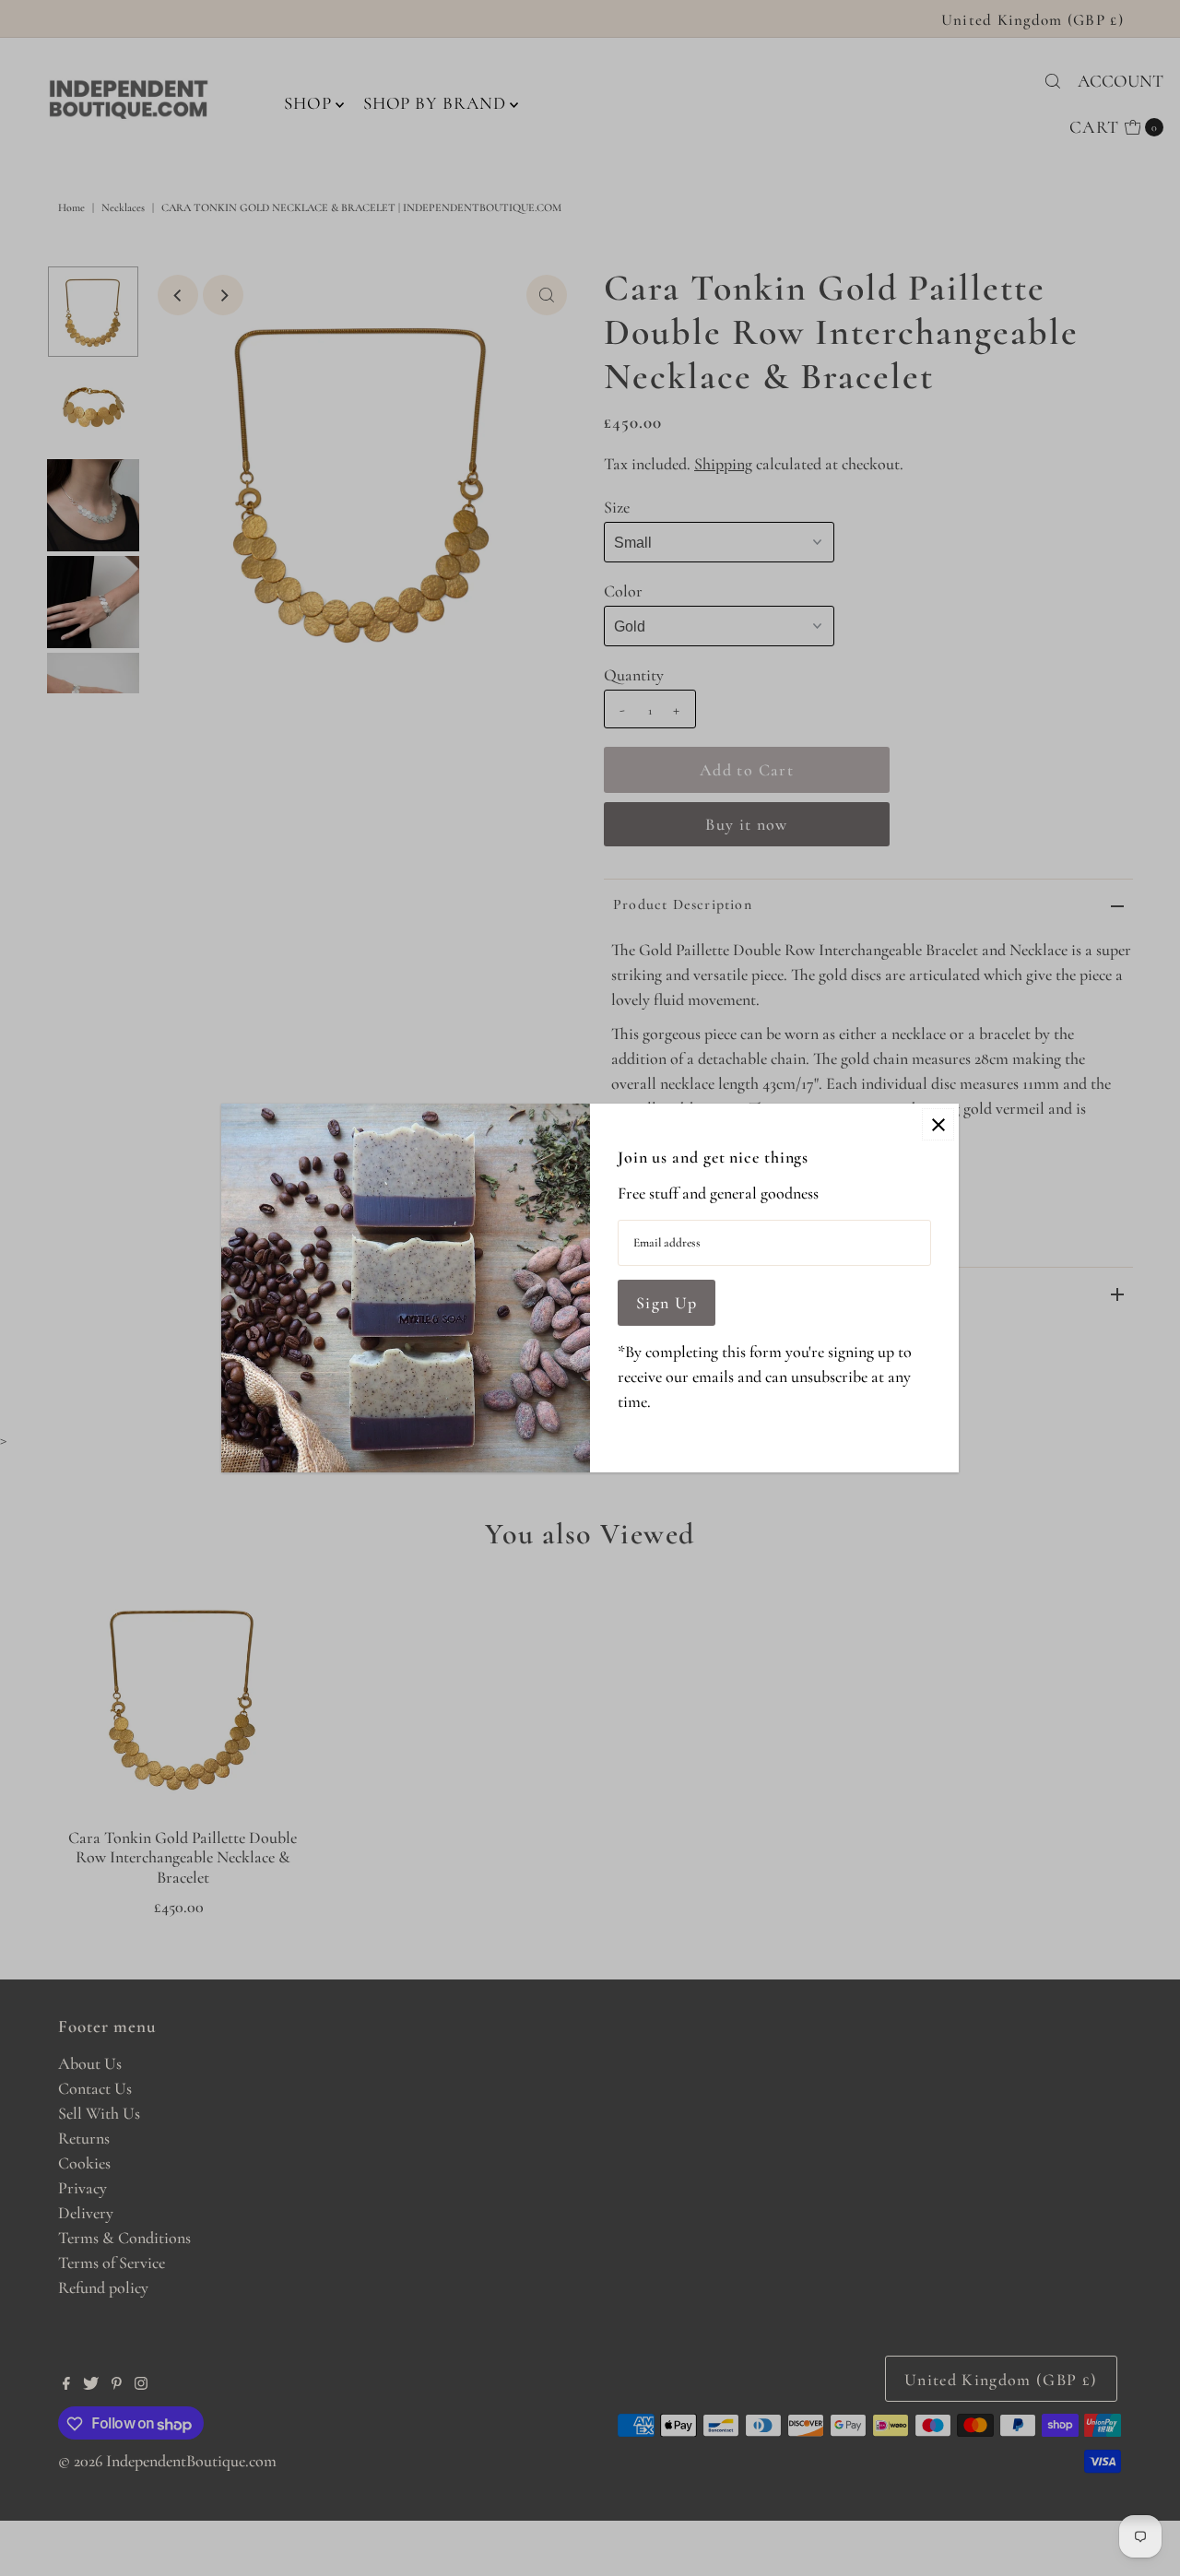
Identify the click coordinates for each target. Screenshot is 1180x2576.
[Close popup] (938, 1124)
